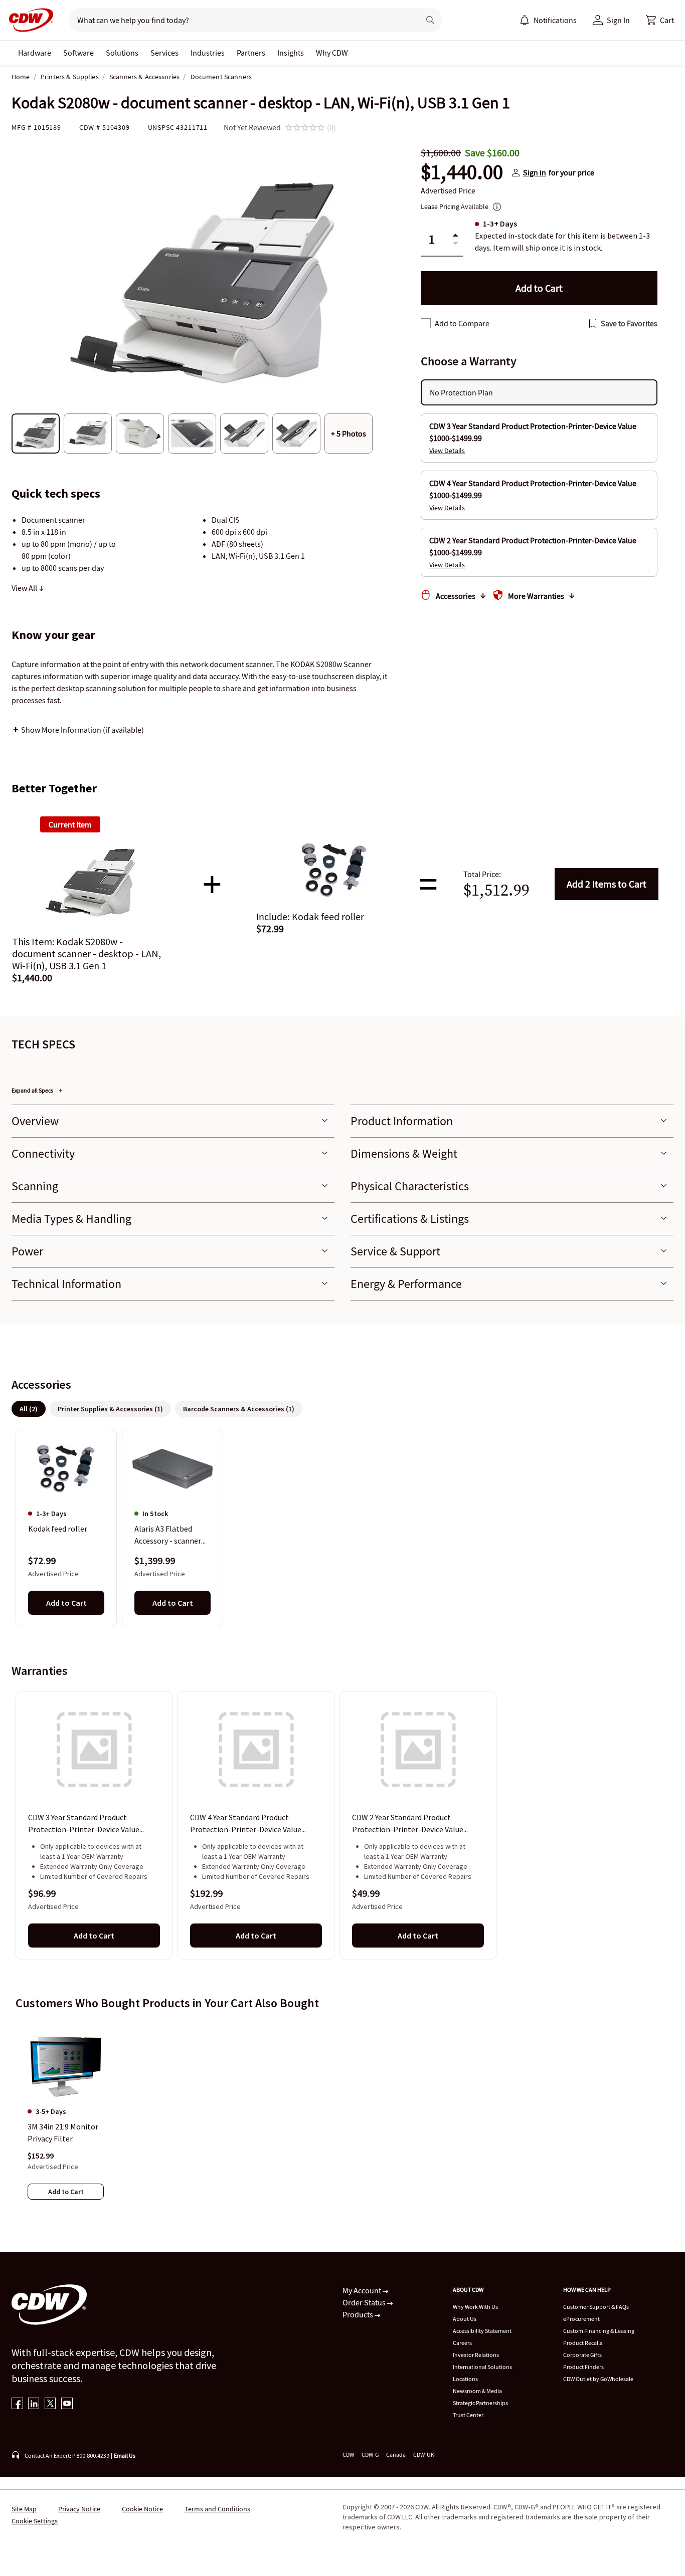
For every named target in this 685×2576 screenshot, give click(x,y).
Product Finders (583, 2367)
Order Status (365, 2302)
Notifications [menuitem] (555, 20)
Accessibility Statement (482, 2331)
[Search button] (430, 20)
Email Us (125, 2455)
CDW (348, 2454)
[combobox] (240, 20)
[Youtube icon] (67, 2404)
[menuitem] (525, 20)
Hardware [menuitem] (35, 53)
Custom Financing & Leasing (599, 2331)
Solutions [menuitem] (122, 53)
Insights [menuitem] (291, 53)
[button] (660, 20)
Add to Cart (607, 884)
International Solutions (482, 2367)
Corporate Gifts (582, 2355)
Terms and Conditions (217, 2509)
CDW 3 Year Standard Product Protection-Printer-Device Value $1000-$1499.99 (84, 1824)
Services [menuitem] (164, 53)
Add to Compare (462, 323)
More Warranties (536, 596)
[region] (342, 1528)
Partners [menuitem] (251, 53)
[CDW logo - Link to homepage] (28, 20)
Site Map (24, 2509)
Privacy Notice (79, 2509)
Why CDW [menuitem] (332, 53)
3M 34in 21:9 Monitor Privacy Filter (63, 2132)
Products (359, 2314)
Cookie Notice (142, 2509)
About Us (465, 2319)
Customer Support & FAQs (596, 2307)
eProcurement (581, 2319)
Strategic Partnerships (480, 2403)
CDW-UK (424, 2454)
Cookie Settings (35, 2521)
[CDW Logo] (28, 20)
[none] (35, 53)
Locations (465, 2379)
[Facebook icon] (17, 2404)
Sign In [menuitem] (618, 20)
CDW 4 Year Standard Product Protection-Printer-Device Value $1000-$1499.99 (246, 1824)
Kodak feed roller (58, 1529)
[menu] (548, 20)
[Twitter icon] (50, 2404)
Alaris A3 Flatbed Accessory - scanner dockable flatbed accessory (168, 1536)
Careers (462, 2343)
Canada (396, 2454)
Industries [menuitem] (208, 53)
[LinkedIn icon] (34, 2404)
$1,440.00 (462, 172)
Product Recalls (583, 2343)
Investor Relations (476, 2355)
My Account (363, 2290)
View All (25, 588)
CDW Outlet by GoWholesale (598, 2379)
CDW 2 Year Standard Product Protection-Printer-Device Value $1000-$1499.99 (408, 1824)
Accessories (456, 596)
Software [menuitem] (78, 53)
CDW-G (370, 2454)
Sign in (535, 172)
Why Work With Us (475, 2307)
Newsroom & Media (477, 2391)
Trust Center (468, 2415)
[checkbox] (426, 323)
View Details (447, 451)
